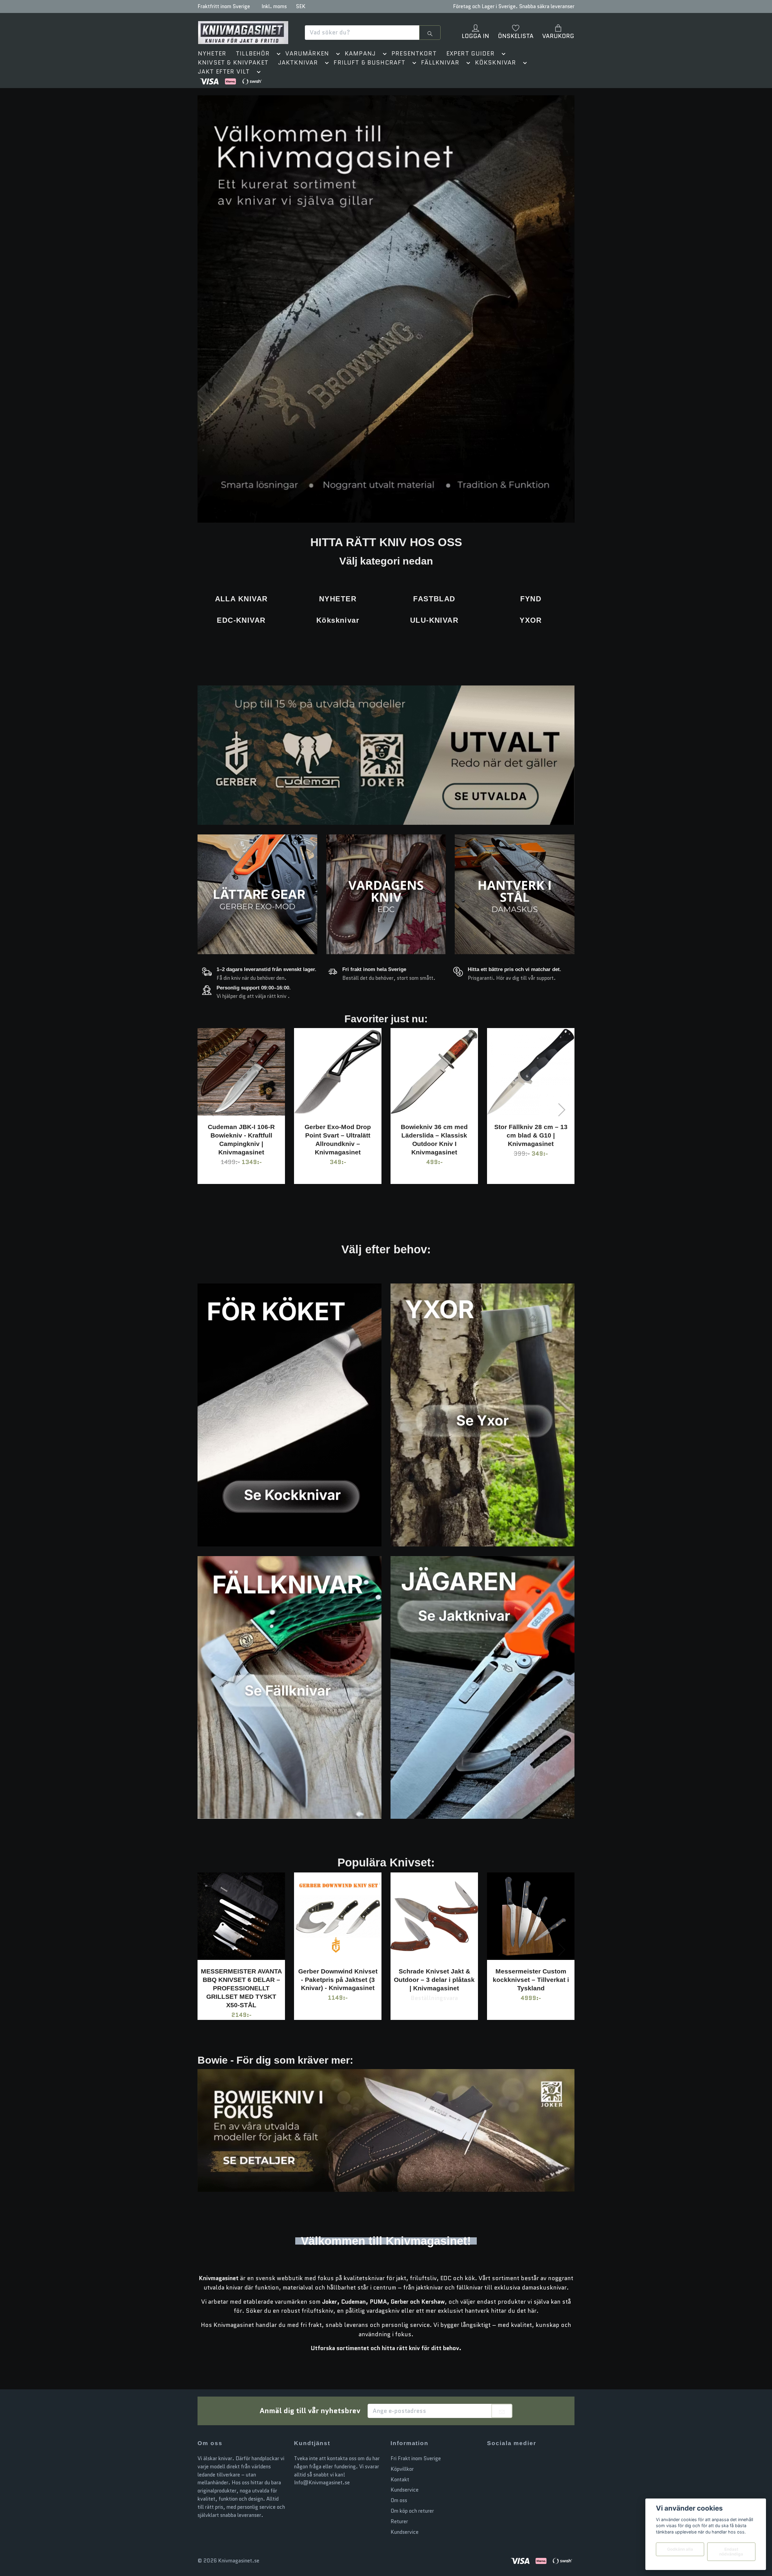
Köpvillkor (402, 2469)
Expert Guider (470, 54)
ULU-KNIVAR (434, 620)
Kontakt (400, 2479)
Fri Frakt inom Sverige (416, 2458)
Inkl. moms (274, 6)
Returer (399, 2521)
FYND (531, 599)
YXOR (531, 620)
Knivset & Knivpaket (233, 63)
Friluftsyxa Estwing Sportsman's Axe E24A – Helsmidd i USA (563, 1135)
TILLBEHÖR (253, 54)
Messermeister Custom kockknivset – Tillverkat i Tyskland (389, 1980)
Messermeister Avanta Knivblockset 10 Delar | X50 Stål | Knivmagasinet (486, 1980)
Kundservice (405, 2490)
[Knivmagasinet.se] (243, 33)
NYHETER (212, 54)
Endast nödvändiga (731, 2552)
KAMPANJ (360, 54)
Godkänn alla (680, 2549)
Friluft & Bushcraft (369, 63)
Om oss (399, 2501)
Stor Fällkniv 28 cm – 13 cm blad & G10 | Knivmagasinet (370, 1135)
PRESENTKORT (414, 54)
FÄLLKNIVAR (440, 63)
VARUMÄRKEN (307, 54)
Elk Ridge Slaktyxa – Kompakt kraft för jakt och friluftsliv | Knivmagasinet (467, 1135)
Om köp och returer (412, 2511)
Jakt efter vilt (224, 72)
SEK (301, 6)
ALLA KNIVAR (241, 599)
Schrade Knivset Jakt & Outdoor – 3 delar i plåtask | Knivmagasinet (293, 1980)
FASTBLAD (434, 599)
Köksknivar (496, 63)
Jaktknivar (298, 63)
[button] (277, 55)
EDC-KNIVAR (241, 620)
